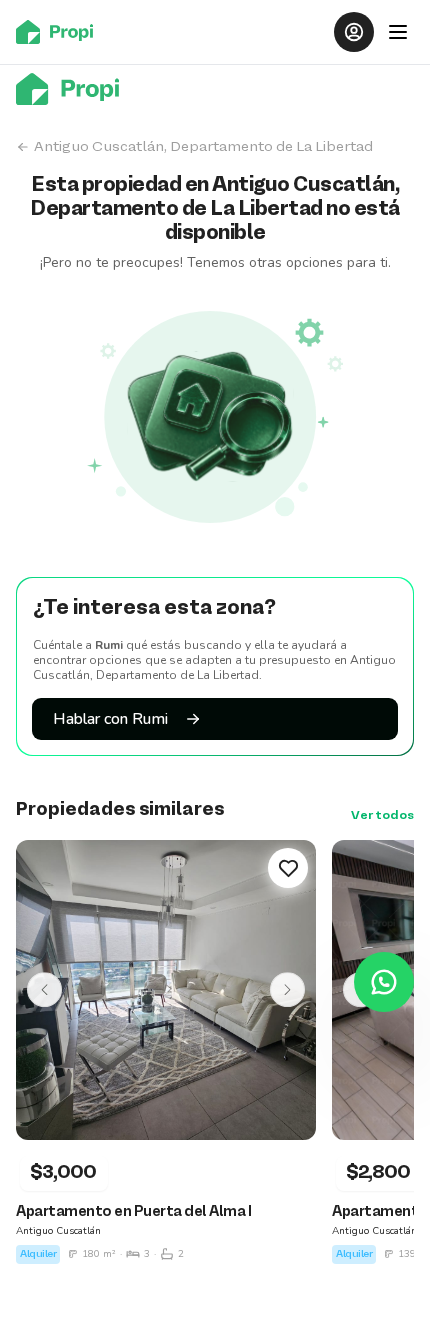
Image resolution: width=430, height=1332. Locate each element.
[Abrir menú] (398, 32)
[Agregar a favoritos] (288, 868)
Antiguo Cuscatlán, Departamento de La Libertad (203, 147)
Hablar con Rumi (110, 719)
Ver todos (382, 816)
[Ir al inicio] (60, 32)
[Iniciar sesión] (354, 32)
